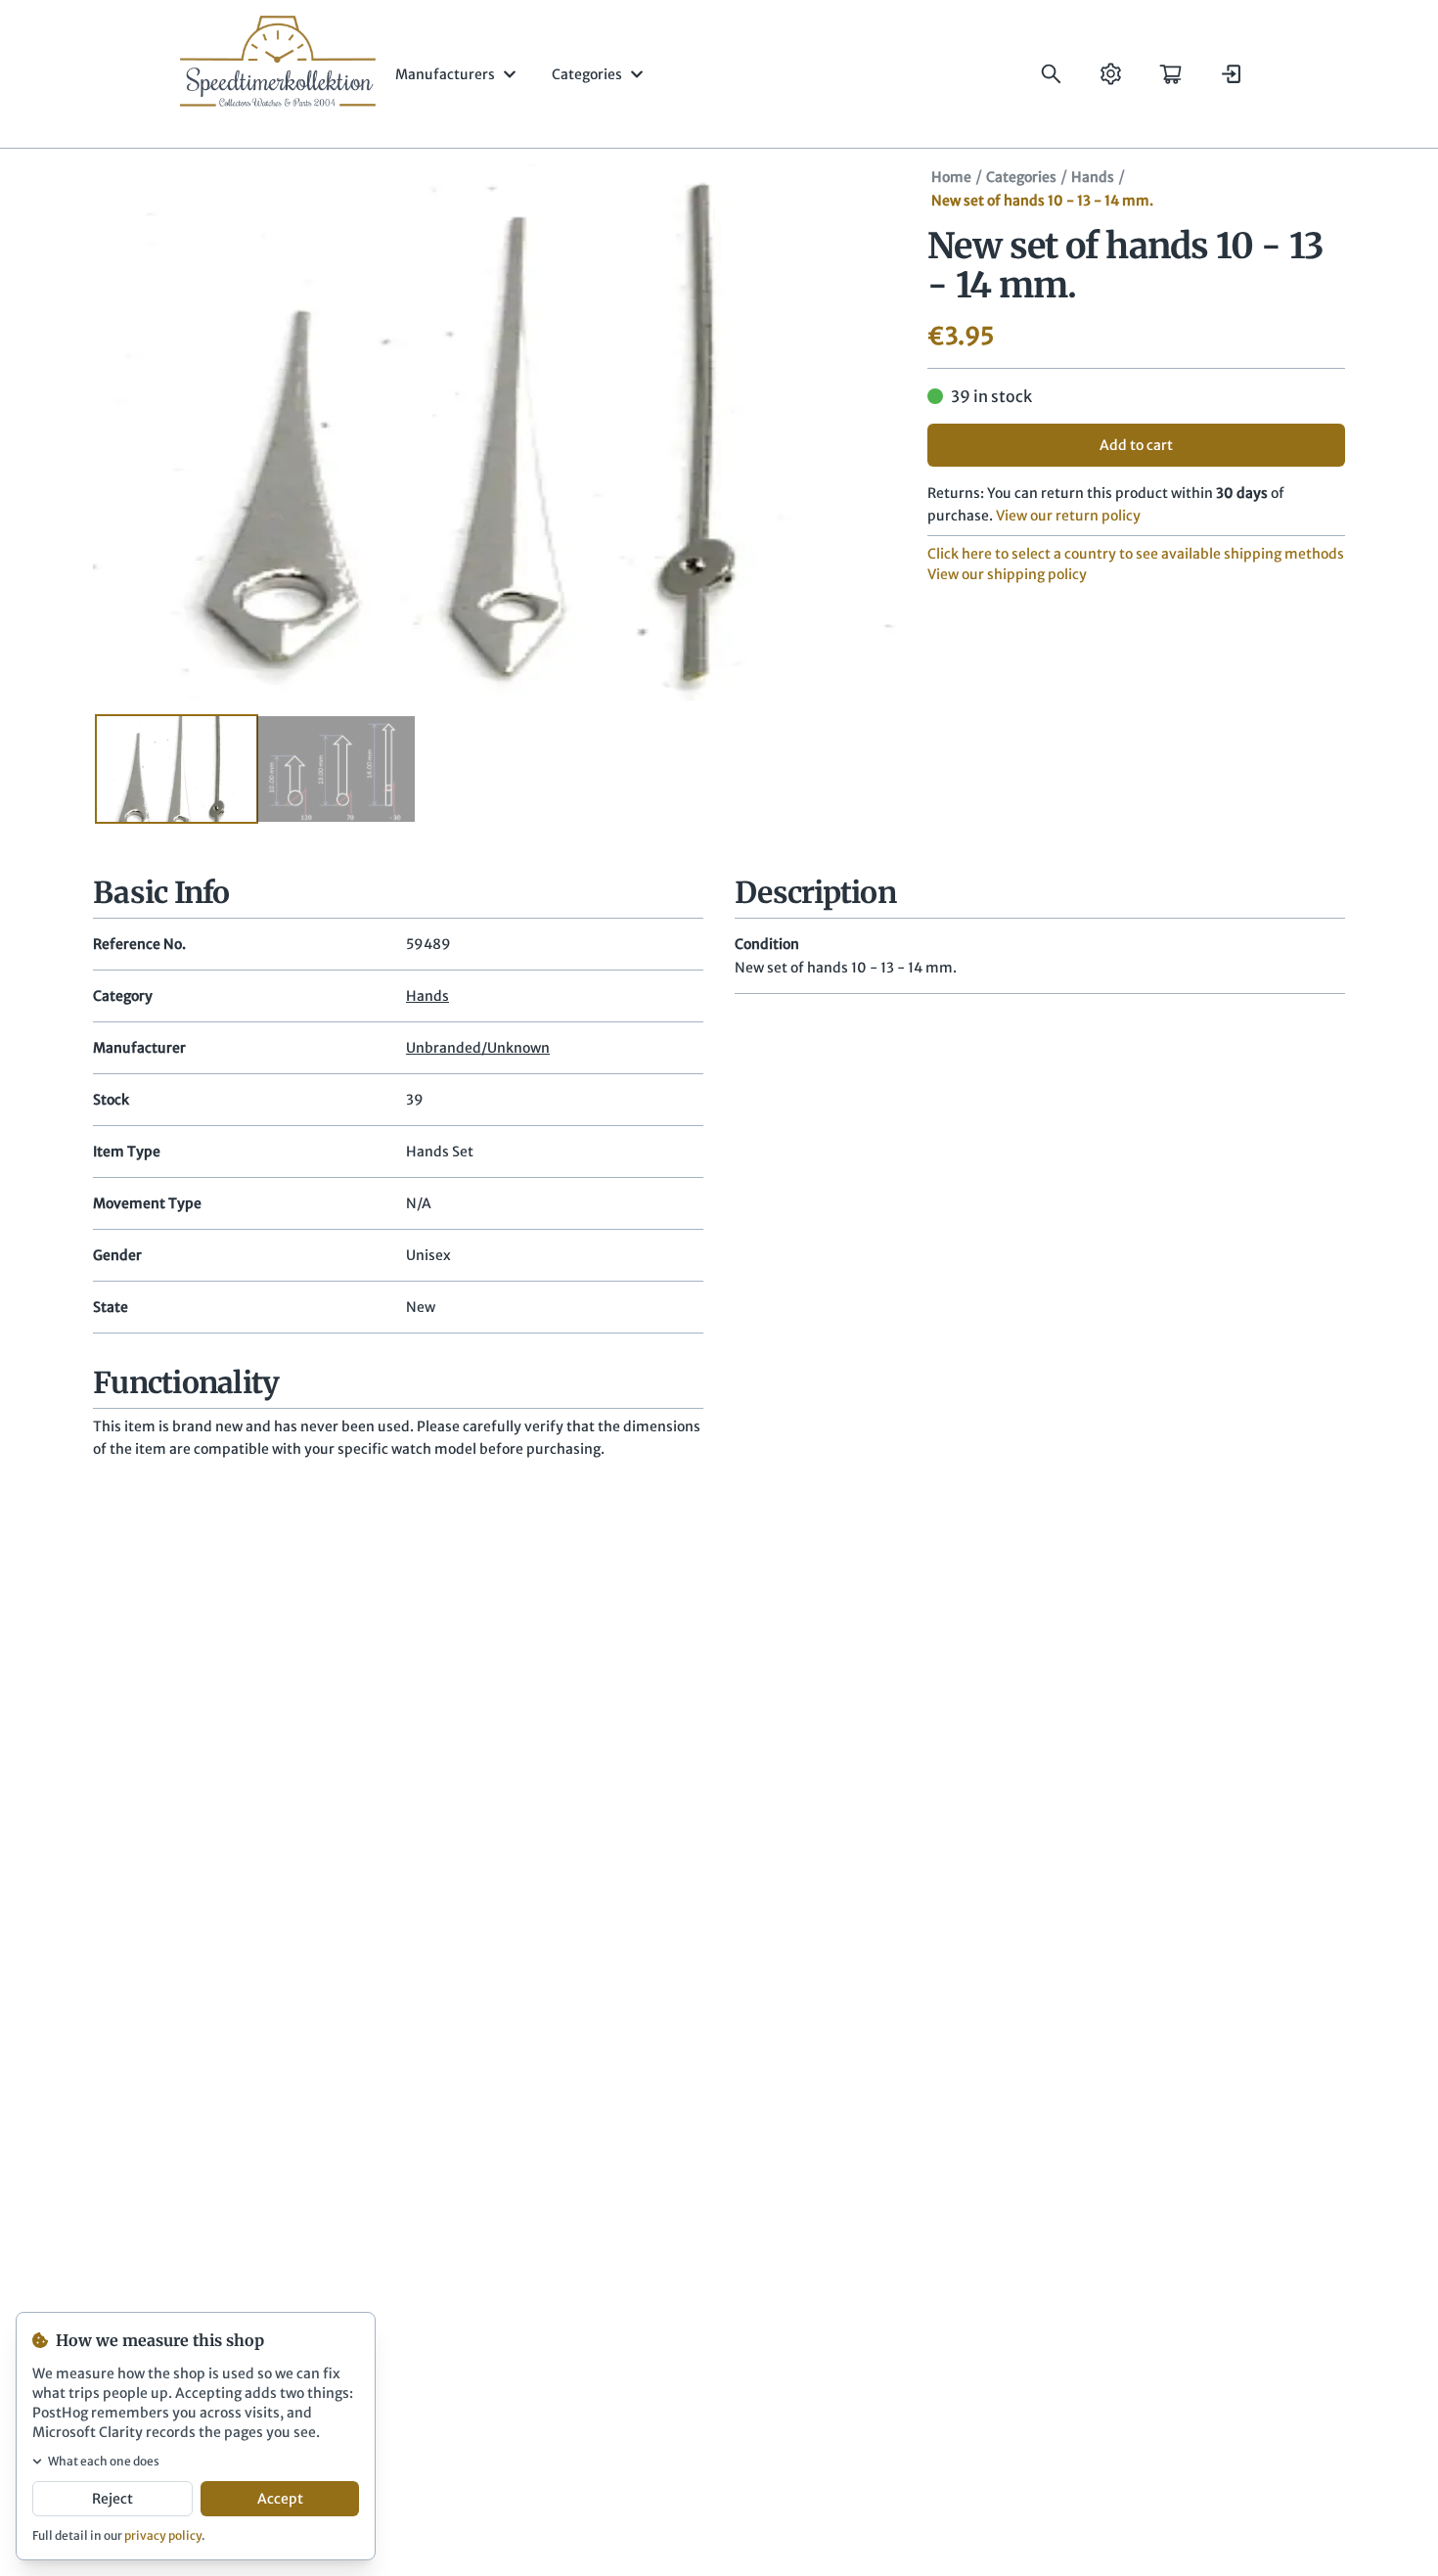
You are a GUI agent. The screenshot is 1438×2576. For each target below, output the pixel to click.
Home (951, 177)
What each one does (104, 2461)
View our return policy (1068, 516)
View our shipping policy (1007, 574)
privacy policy (163, 2535)
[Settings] (1111, 74)
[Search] (1051, 74)
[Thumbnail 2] (336, 769)
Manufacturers (445, 74)
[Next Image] (853, 432)
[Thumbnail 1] (177, 769)
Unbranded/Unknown (478, 1048)
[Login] (1230, 74)
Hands (1093, 177)
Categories (587, 74)
